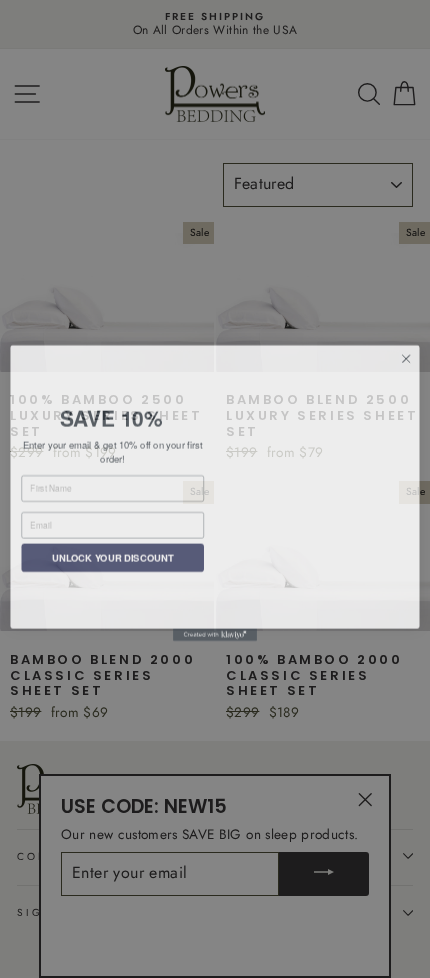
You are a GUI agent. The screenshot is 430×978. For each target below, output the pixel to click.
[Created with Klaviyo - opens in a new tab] (215, 630)
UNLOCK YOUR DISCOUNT (113, 554)
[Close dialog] (406, 354)
